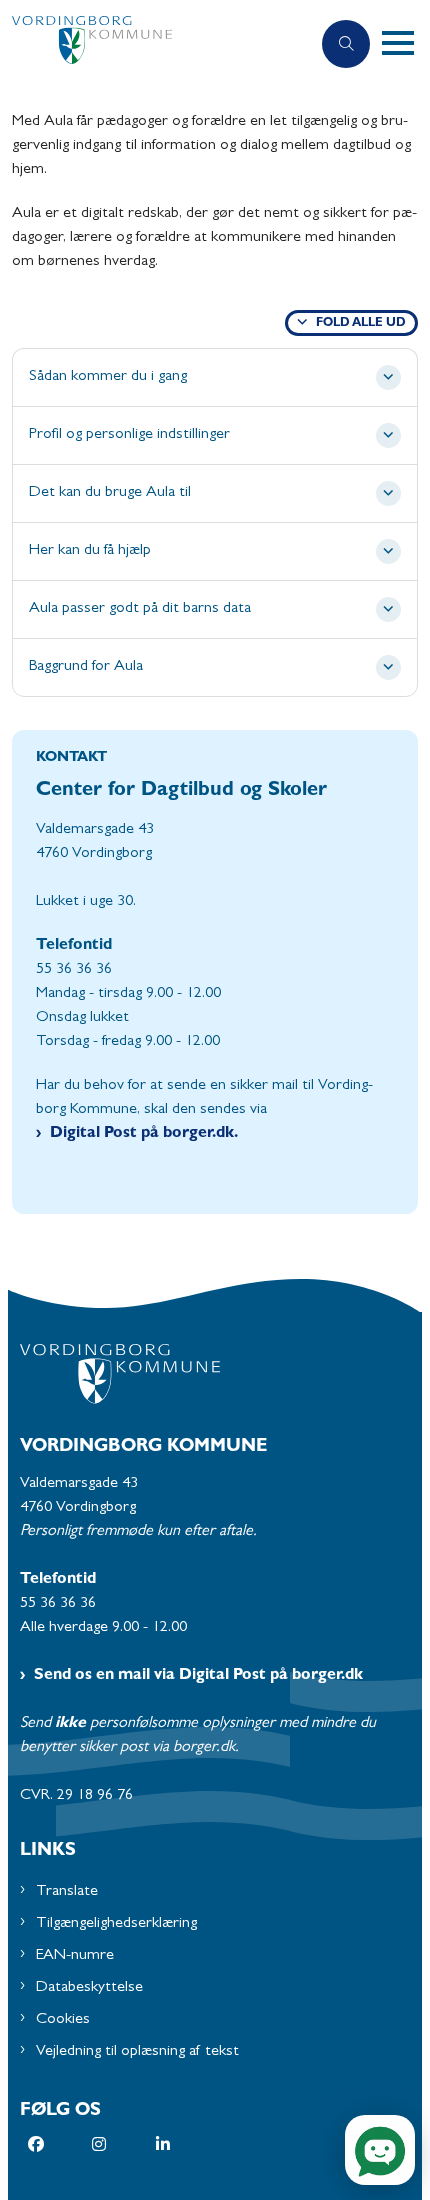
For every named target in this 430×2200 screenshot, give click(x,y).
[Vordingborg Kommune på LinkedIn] (188, 2144)
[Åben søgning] (346, 44)
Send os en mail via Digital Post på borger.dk (198, 1676)
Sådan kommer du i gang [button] (108, 377)
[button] (406, 44)
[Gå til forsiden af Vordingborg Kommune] (155, 44)
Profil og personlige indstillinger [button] (129, 435)
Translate (67, 1892)
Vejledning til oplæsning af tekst (137, 2052)
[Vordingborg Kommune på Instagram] (124, 2144)
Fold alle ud (361, 324)
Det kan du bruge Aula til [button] (110, 493)
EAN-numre (75, 1956)
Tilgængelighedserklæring (116, 1924)
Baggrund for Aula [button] (86, 667)
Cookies (63, 2020)
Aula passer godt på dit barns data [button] (140, 609)
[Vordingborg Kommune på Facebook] (60, 2144)
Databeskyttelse (89, 1988)
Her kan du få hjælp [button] (90, 551)
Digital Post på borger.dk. (144, 1134)
